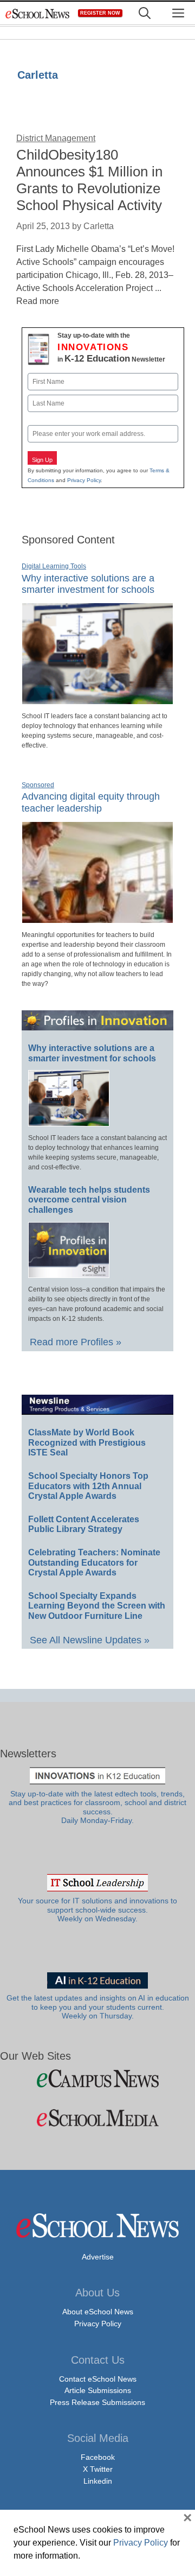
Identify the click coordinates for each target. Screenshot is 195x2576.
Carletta (38, 75)
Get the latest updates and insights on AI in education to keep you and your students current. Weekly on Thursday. (98, 2007)
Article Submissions (98, 2390)
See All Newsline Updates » (90, 1640)
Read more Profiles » (76, 1342)
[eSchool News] (38, 13)
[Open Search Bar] (145, 13)
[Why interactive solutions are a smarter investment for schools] (97, 700)
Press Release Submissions (97, 2402)
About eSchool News (98, 2312)
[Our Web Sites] (97, 2078)
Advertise (98, 2257)
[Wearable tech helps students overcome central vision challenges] (69, 1273)
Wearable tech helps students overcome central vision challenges (89, 1200)
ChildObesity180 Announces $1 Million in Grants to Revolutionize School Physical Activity (89, 180)
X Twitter (98, 2469)
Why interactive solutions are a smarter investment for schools (88, 584)
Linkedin (98, 2481)
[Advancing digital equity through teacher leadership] (97, 919)
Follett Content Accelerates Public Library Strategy (84, 1524)
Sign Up (42, 460)
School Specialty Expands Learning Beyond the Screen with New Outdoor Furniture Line (97, 1606)
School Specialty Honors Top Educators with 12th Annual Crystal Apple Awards (88, 1486)
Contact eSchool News (98, 2379)
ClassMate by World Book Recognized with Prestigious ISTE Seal (87, 1442)
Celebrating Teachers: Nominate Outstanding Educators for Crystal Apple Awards (94, 1562)
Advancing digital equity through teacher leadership (91, 802)
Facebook (98, 2457)
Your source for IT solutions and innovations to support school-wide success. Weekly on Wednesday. (97, 1910)
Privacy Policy (84, 480)
